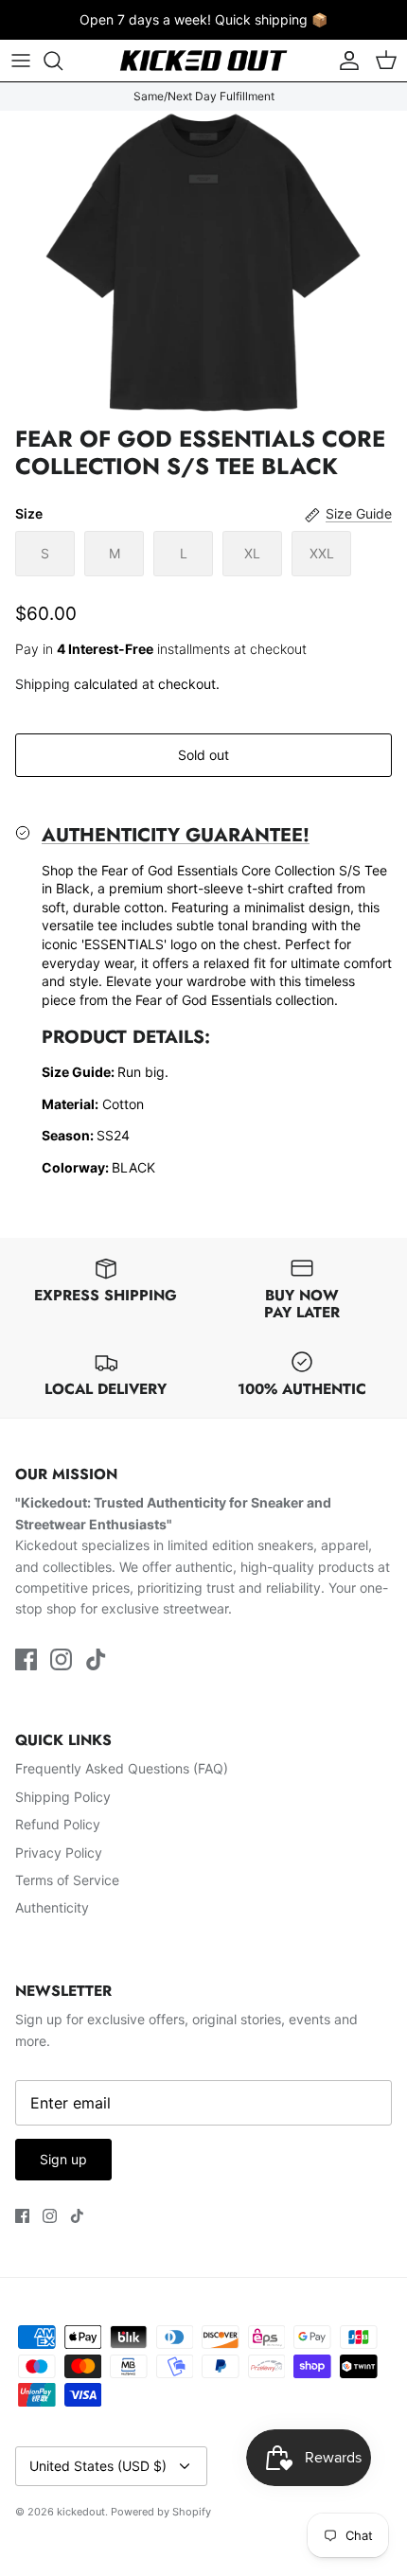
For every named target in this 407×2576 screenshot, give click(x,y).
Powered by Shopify (161, 2512)
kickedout (81, 2512)
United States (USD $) (98, 2466)
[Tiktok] (96, 1659)
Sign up (63, 2159)
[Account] (345, 61)
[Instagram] (61, 1659)
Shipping (43, 684)
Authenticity (52, 1907)
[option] (203, 264)
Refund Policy (58, 1824)
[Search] (62, 61)
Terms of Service (67, 1880)
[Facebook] (26, 1659)
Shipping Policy (63, 1797)
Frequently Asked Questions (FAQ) (122, 1768)
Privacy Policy (59, 1853)
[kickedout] (203, 61)
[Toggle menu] (21, 61)
